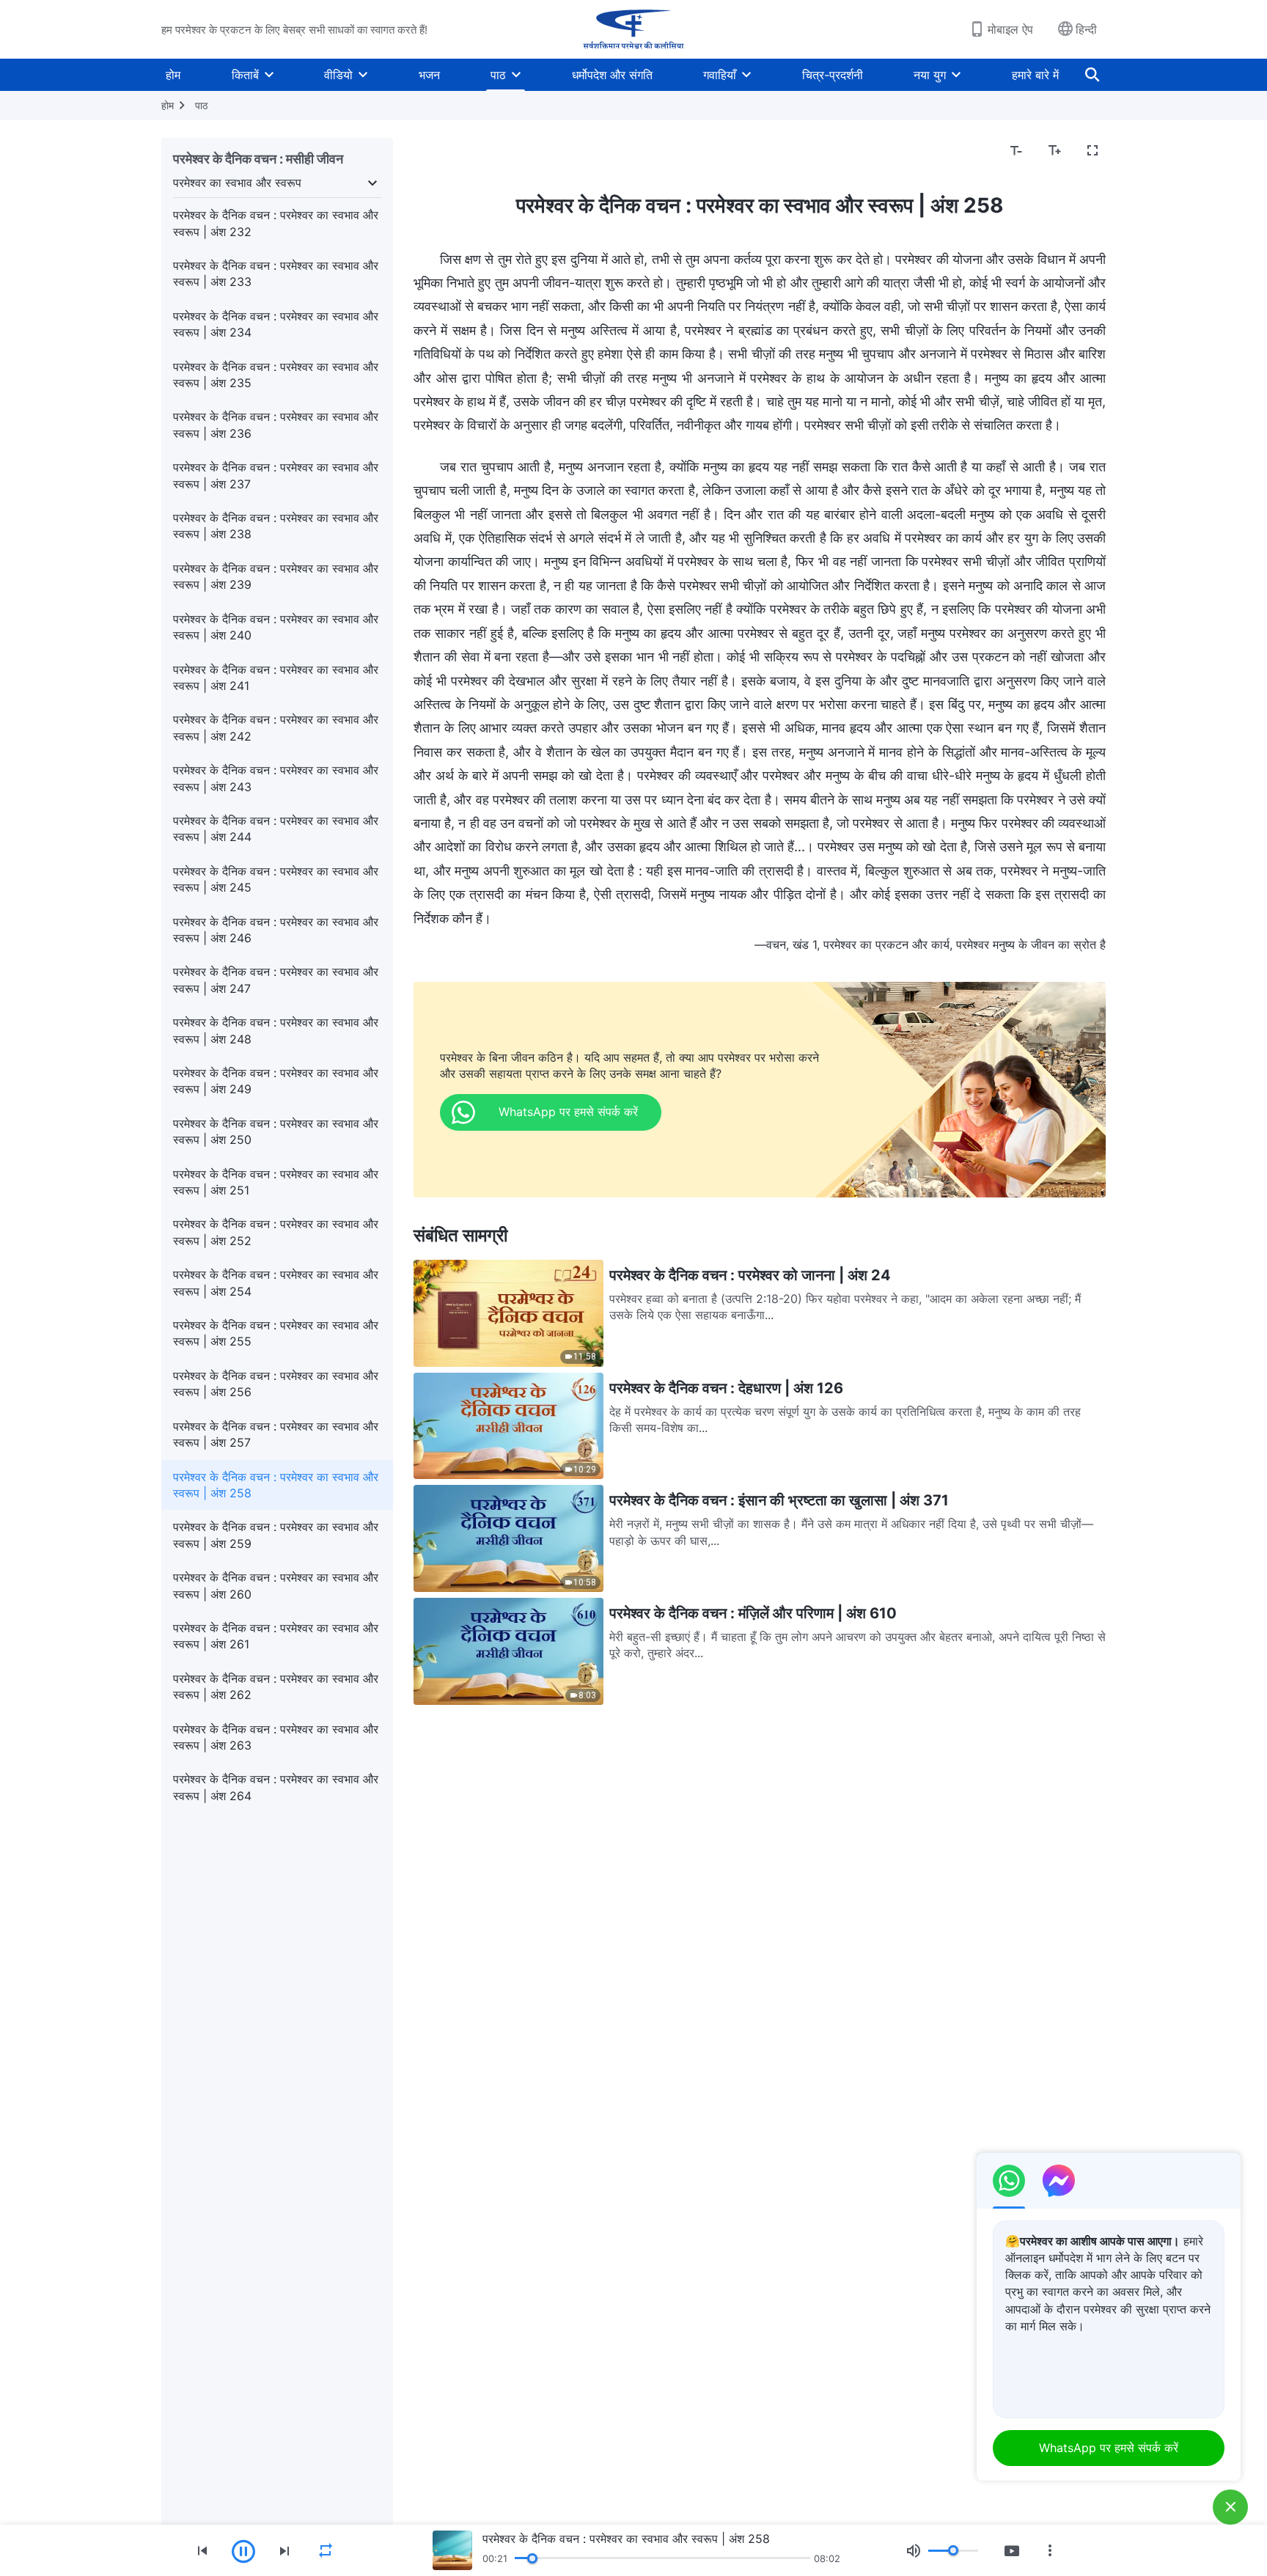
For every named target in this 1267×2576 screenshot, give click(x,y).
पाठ (498, 75)
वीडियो (338, 75)
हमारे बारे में (1035, 75)
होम (173, 75)
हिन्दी (1086, 29)
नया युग (930, 75)
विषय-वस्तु (445, 151)
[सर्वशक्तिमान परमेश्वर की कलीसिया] (633, 29)
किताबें (245, 75)
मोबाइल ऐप (1010, 29)
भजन (429, 75)
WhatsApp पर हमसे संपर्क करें (1109, 2448)
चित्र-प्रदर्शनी (833, 75)
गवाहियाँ (720, 75)
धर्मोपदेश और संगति (612, 75)
